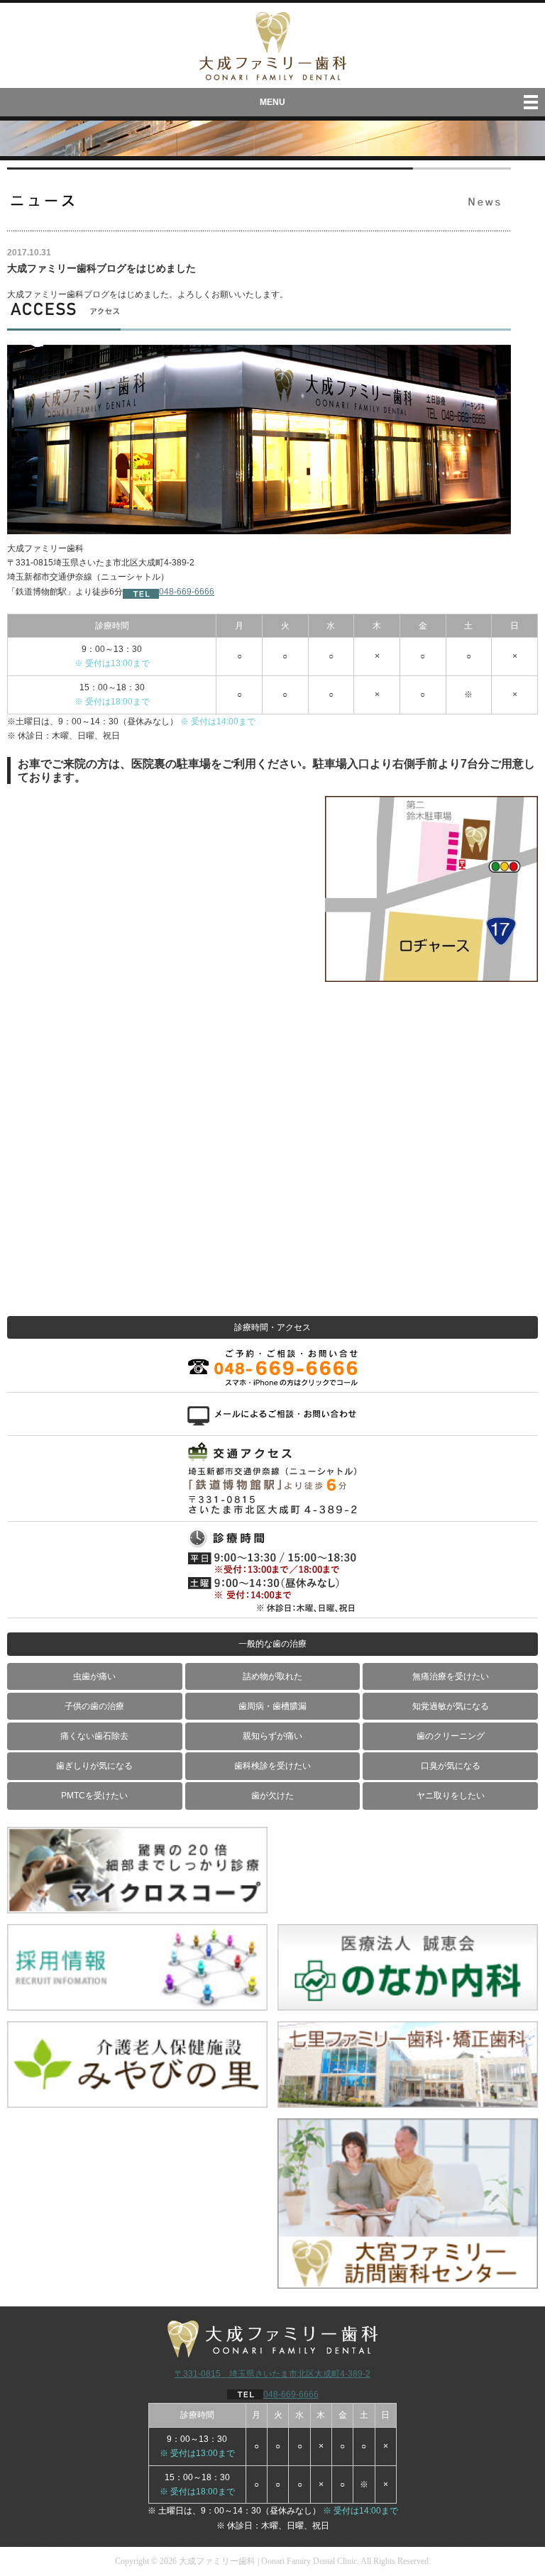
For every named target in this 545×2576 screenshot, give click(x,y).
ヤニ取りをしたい (451, 1796)
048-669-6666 (187, 592)
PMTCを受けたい (94, 1796)
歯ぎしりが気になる (94, 1766)
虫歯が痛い (94, 1676)
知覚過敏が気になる (451, 1706)
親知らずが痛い (272, 1736)
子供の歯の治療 (94, 1706)
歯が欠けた (272, 1796)
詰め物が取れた (272, 1676)
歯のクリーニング (451, 1736)
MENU (272, 102)
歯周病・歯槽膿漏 (272, 1706)
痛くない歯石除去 (94, 1736)
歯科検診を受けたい (272, 1766)
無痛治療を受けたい (451, 1676)
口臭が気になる (451, 1766)
